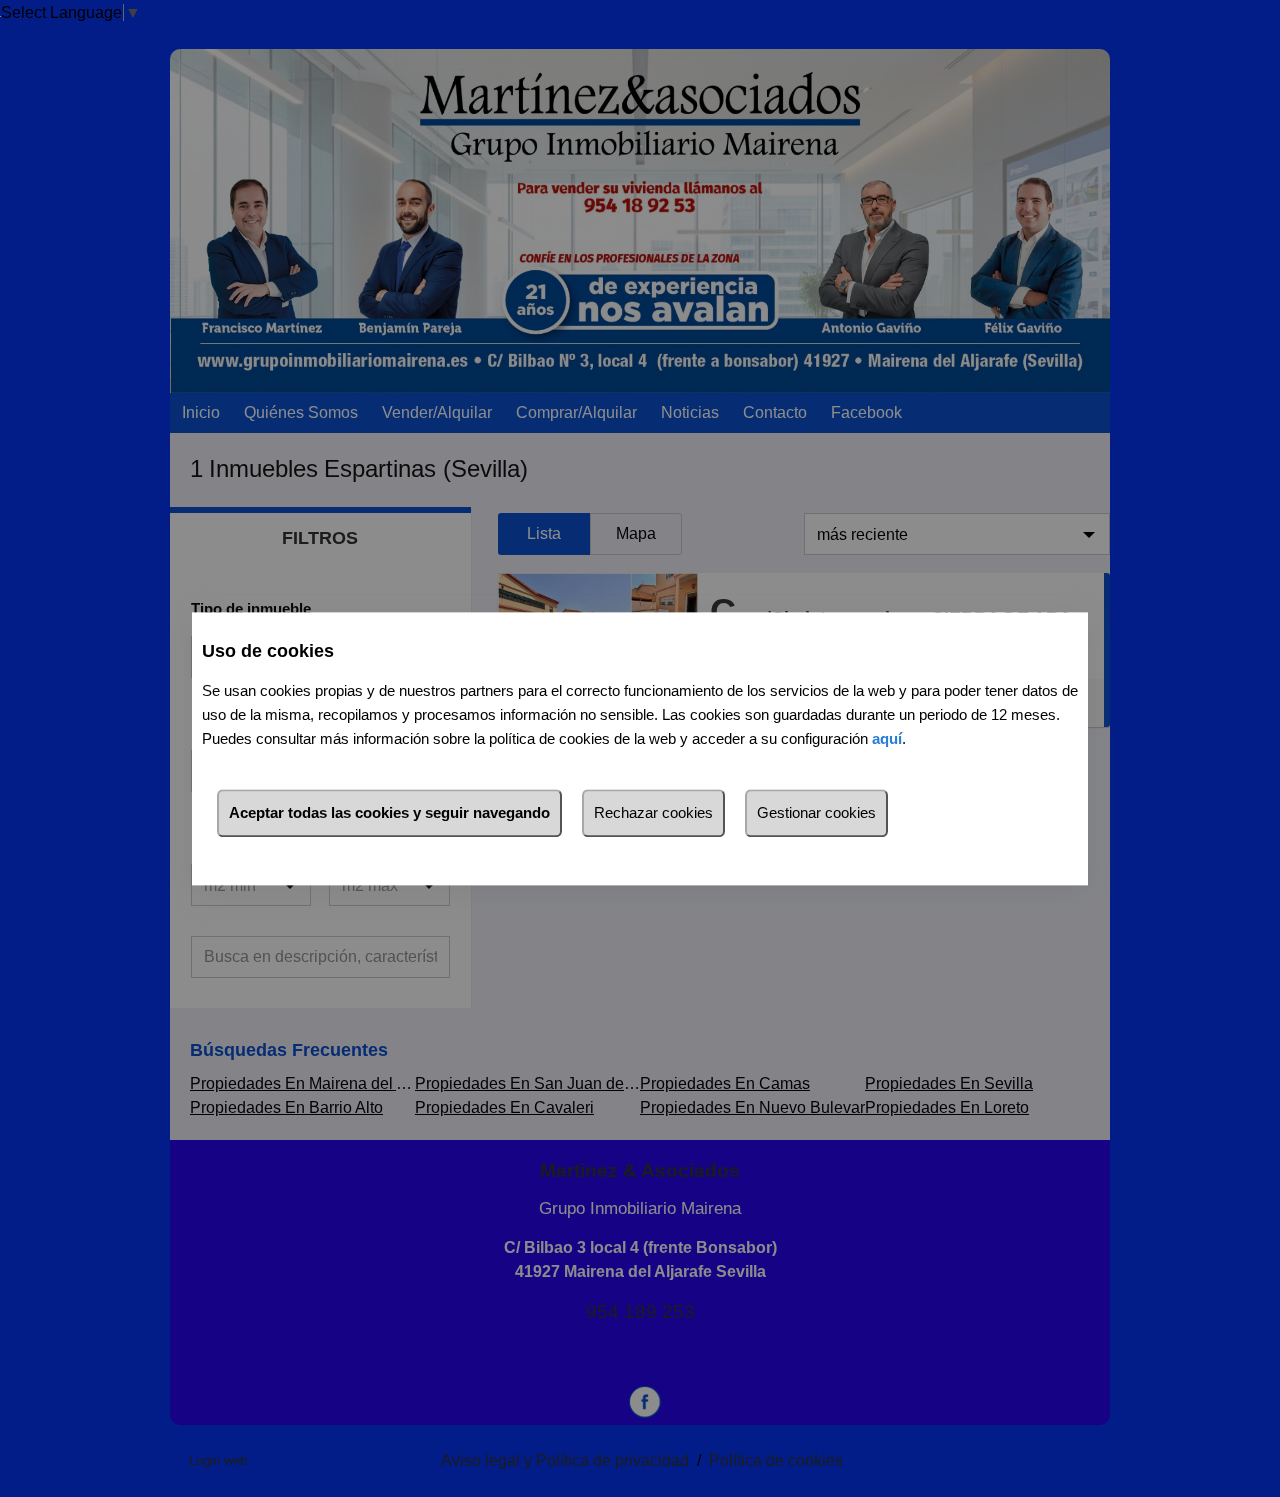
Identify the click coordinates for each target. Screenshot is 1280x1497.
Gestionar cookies (816, 812)
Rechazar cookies (653, 812)
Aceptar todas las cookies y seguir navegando (389, 812)
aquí (887, 738)
